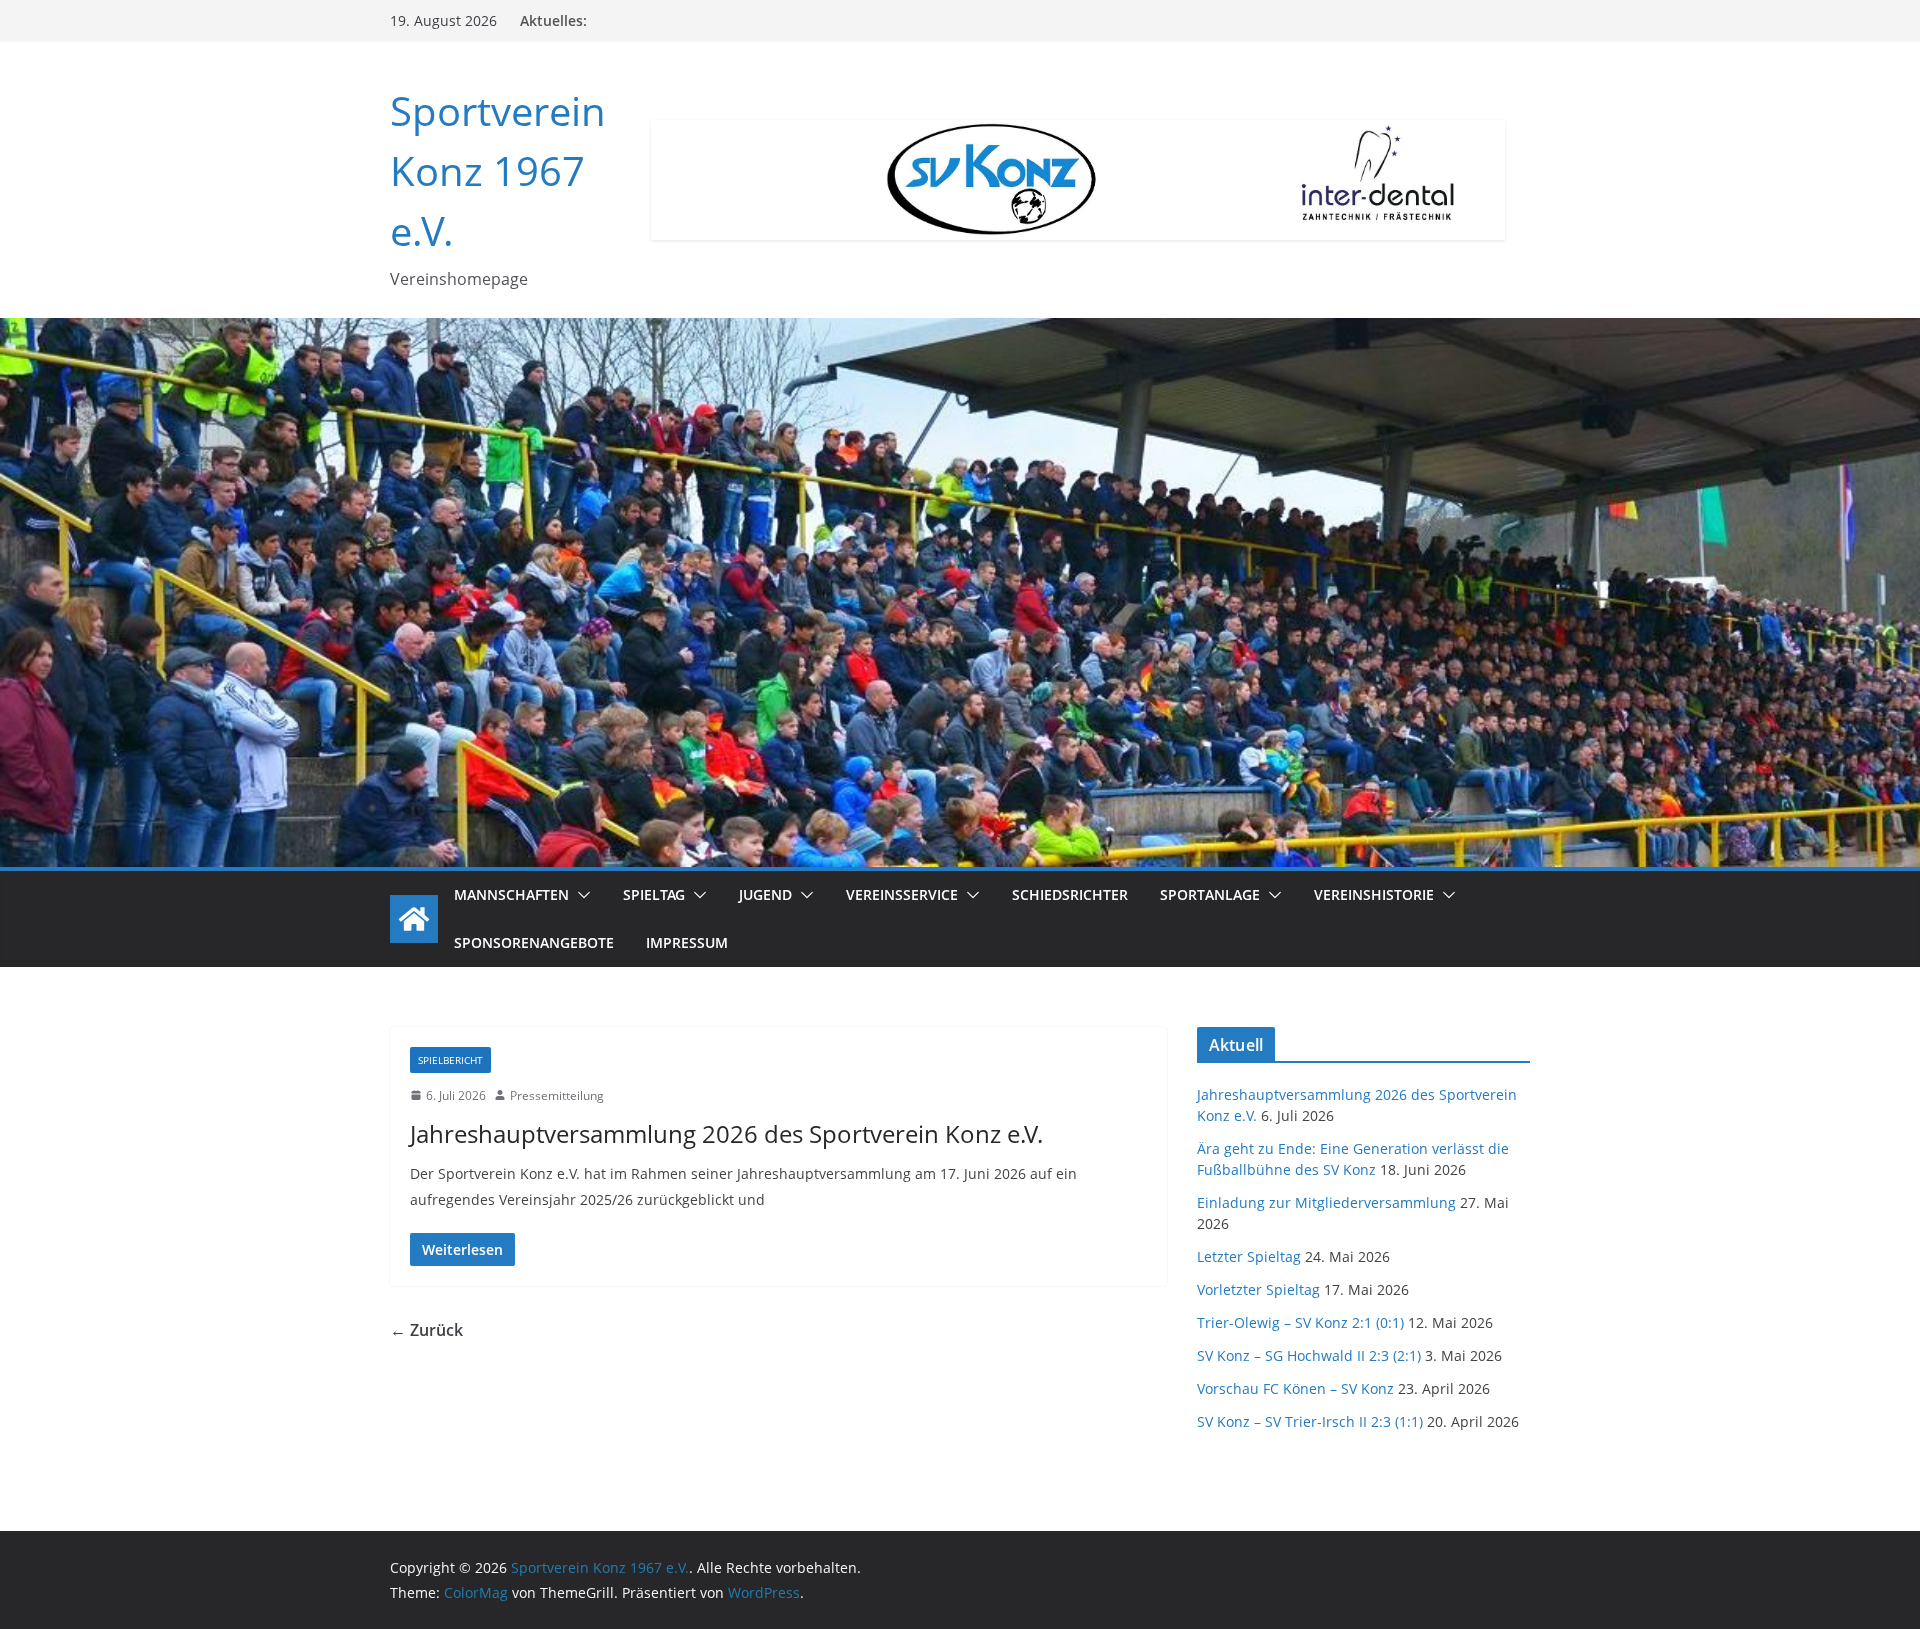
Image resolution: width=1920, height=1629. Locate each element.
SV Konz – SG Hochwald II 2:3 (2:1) (1309, 1355)
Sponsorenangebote (534, 942)
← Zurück (426, 1330)
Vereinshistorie (1374, 894)
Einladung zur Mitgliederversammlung (1326, 1202)
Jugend (765, 894)
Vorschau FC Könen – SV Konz (1295, 1388)
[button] (580, 895)
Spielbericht (450, 1060)
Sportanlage (1210, 894)
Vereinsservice (902, 894)
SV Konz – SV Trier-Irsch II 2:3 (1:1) (1310, 1421)
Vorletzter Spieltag (1258, 1289)
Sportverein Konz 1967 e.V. (498, 170)
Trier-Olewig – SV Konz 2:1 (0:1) (1300, 1322)
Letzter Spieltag (1249, 1256)
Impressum (687, 942)
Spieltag (654, 894)
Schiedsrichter (1070, 894)
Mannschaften (511, 894)
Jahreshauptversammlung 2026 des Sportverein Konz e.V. (726, 1133)
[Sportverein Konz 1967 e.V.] (414, 919)
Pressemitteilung (557, 1095)
